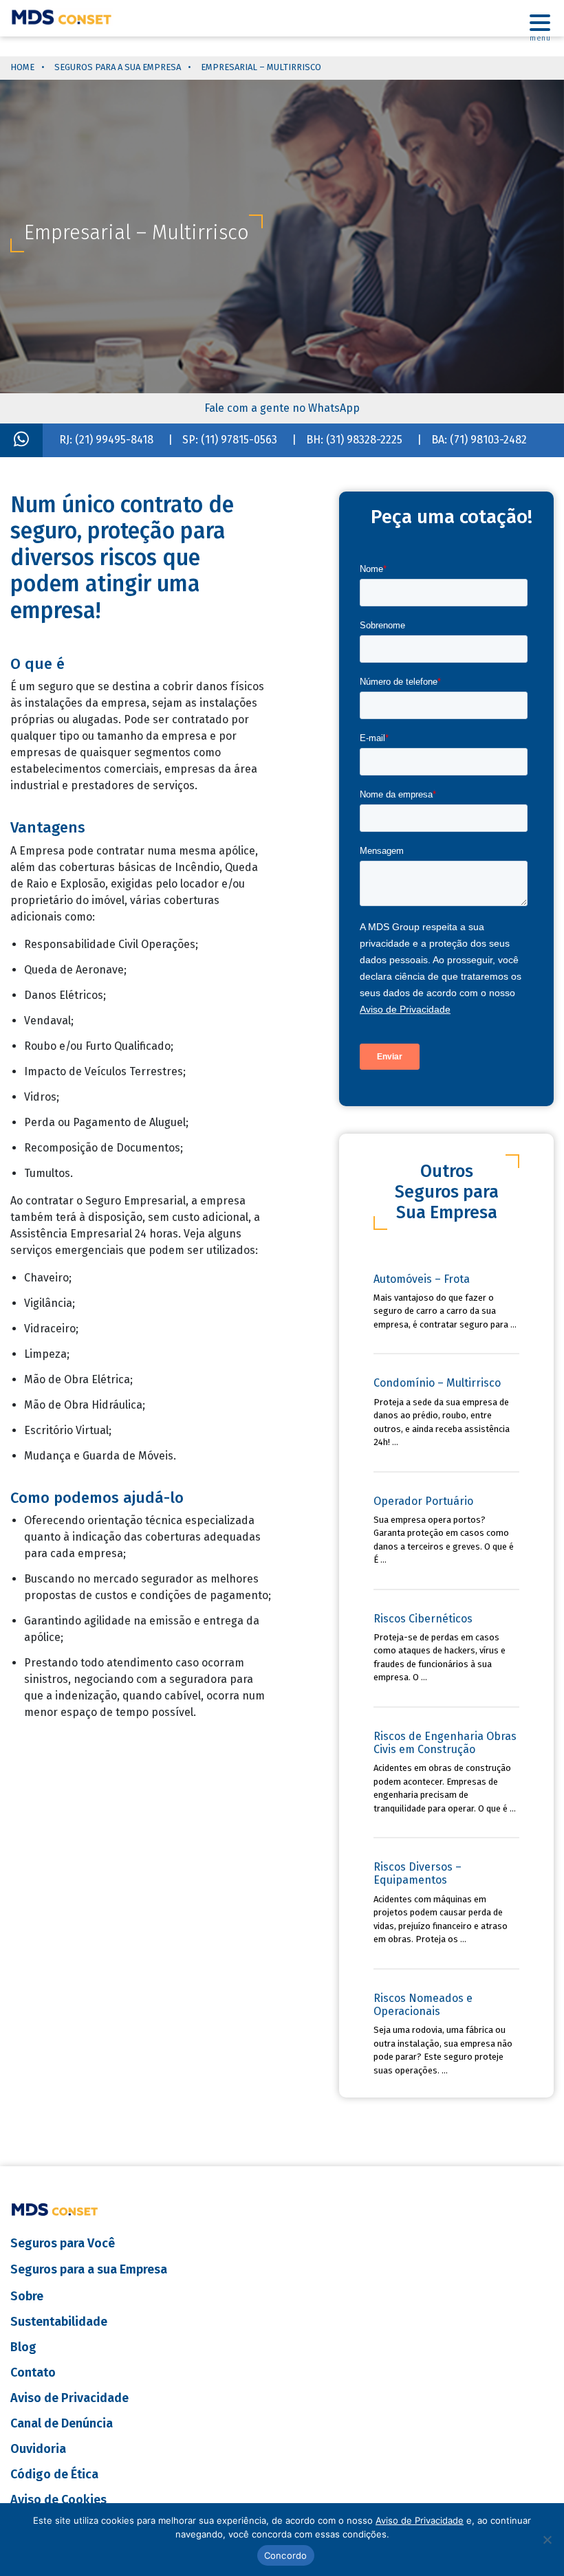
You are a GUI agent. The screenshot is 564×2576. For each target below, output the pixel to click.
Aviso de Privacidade (69, 2398)
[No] (547, 2540)
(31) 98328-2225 (364, 440)
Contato (33, 2373)
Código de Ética (54, 2474)
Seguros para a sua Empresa (118, 67)
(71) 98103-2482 (488, 440)
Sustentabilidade (59, 2322)
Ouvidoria (38, 2449)
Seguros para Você (63, 2243)
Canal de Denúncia (62, 2423)
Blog (23, 2347)
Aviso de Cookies (58, 2500)
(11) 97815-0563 (239, 440)
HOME (22, 67)
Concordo (286, 2555)
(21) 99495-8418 (114, 440)
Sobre (27, 2296)
